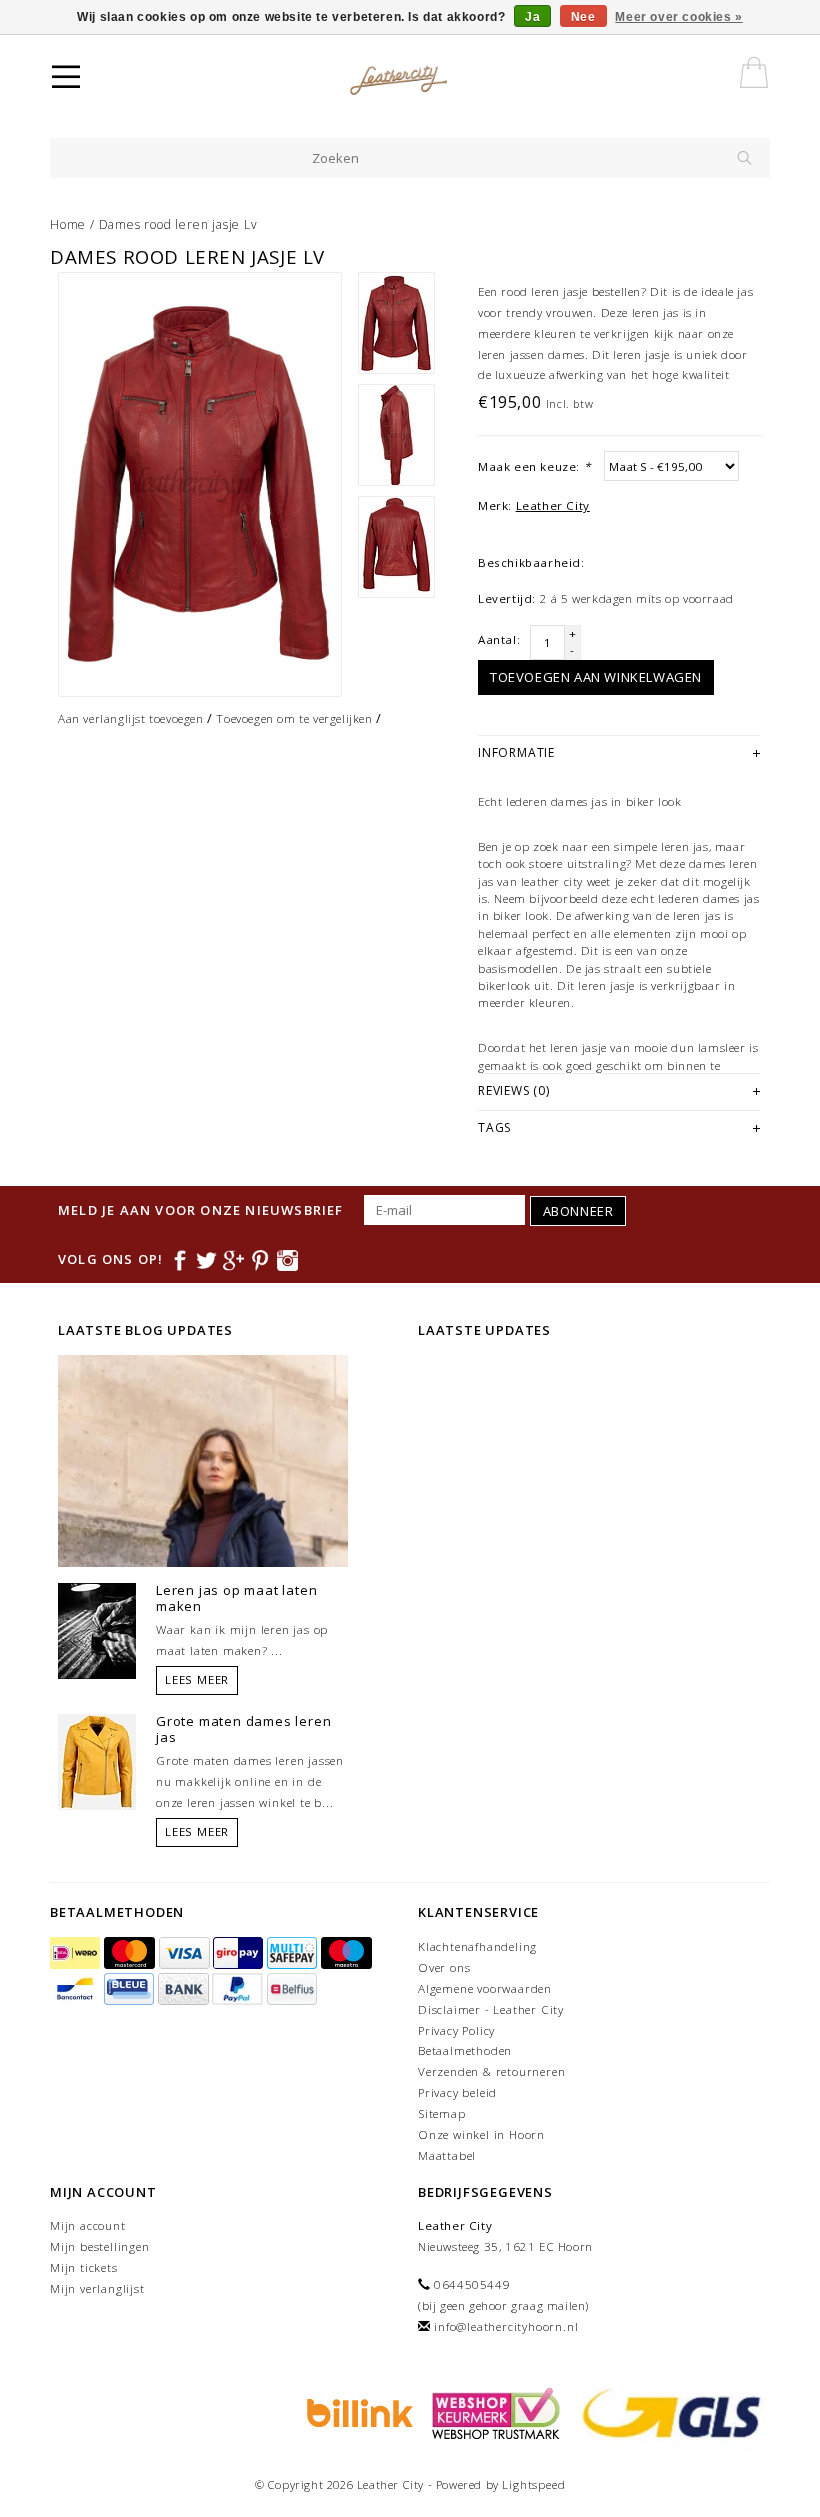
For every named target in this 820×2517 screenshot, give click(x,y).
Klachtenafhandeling (477, 1946)
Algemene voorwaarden (485, 1988)
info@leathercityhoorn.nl (506, 2326)
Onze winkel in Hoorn (481, 2134)
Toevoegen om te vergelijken (294, 718)
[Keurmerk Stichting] (493, 2412)
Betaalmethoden (465, 2050)
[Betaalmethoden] (77, 1953)
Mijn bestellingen (100, 2246)
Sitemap (442, 2113)
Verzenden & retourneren (491, 2071)
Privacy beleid (457, 2092)
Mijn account (88, 2225)
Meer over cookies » (678, 17)
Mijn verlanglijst (97, 2288)
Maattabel (447, 2155)
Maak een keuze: (534, 466)
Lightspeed (533, 2484)
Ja (532, 17)
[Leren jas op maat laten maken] (97, 1630)
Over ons (444, 1967)
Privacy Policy (456, 2030)
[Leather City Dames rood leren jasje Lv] (200, 484)
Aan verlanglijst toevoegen (131, 718)
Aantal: (499, 639)
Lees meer (197, 1679)
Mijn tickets (84, 2267)
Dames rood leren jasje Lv (178, 224)
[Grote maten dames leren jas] (97, 1761)
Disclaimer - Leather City (491, 2009)
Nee (583, 17)
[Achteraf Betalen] (357, 2412)
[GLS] (667, 2412)
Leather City (553, 505)
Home (68, 224)
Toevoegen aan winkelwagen (596, 677)
